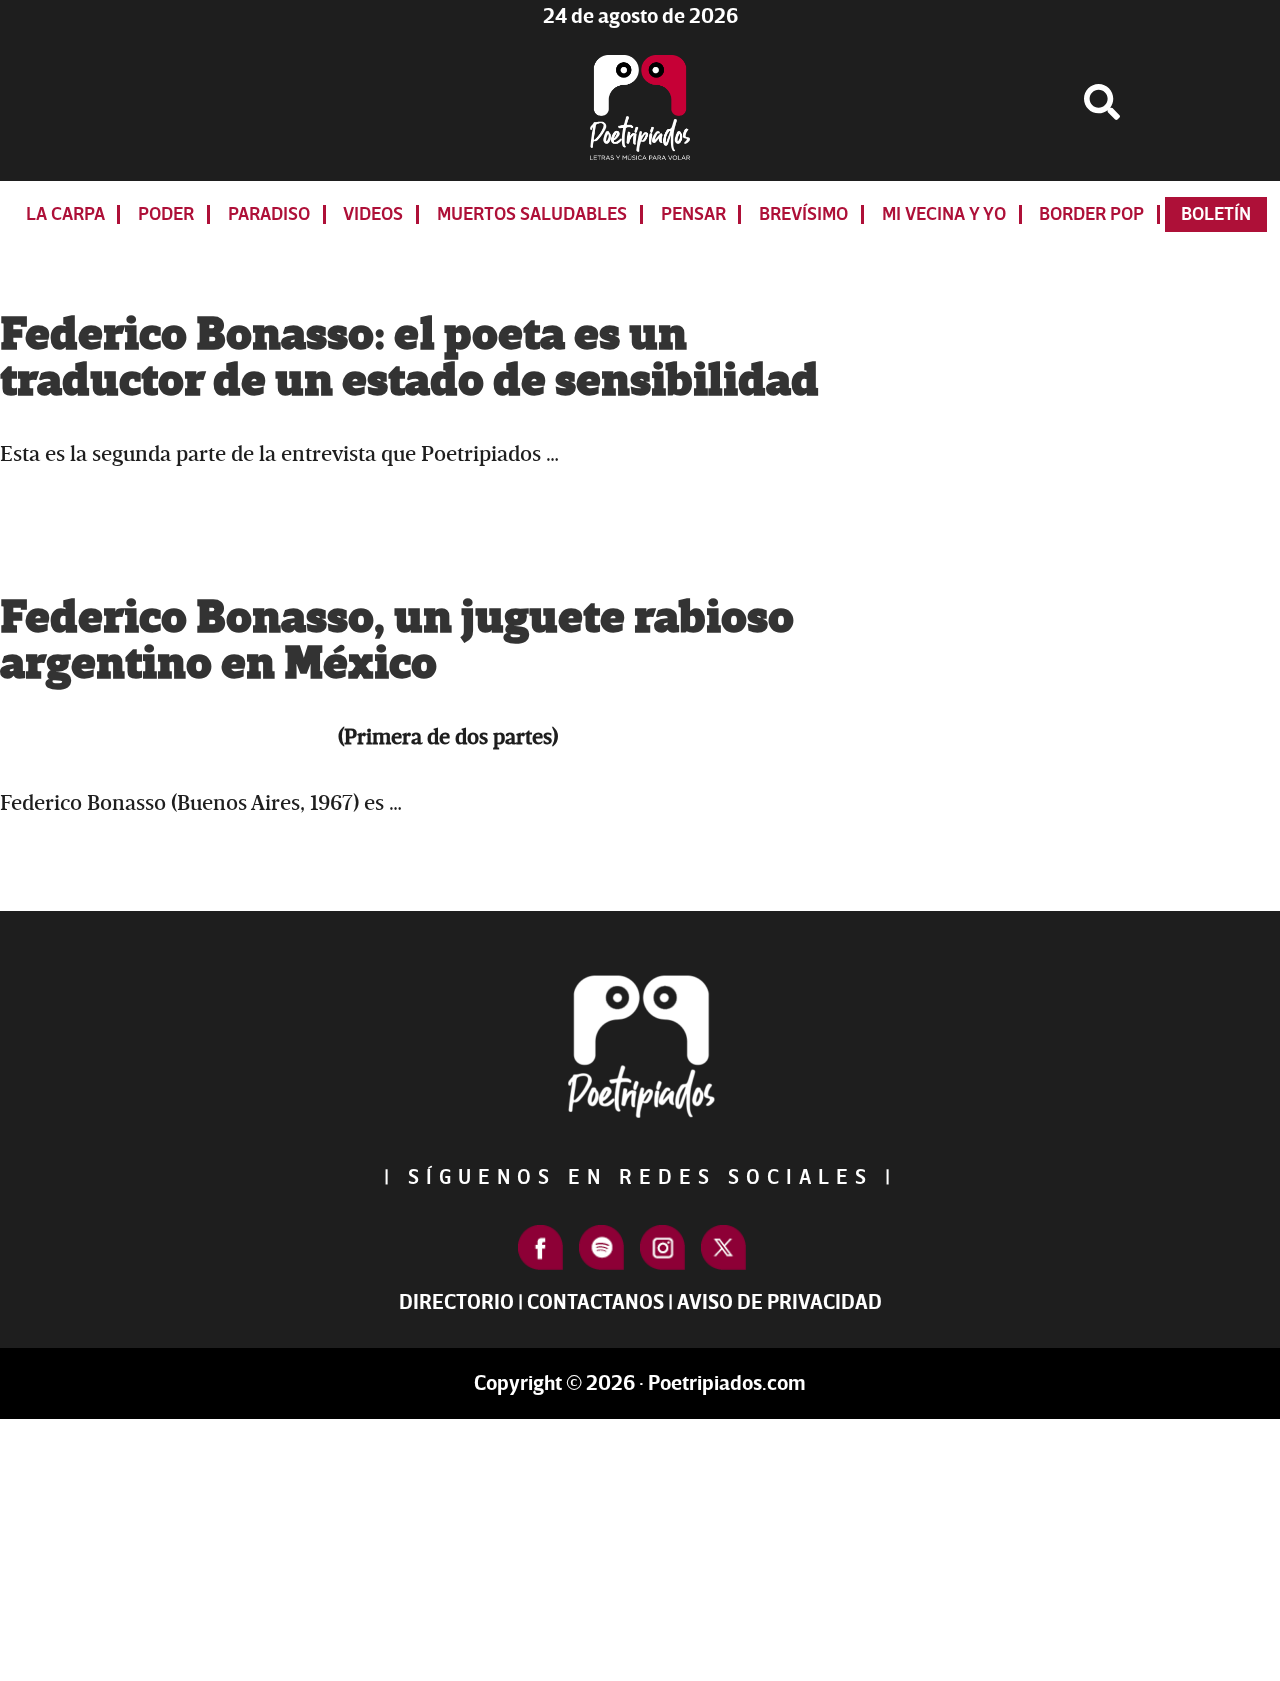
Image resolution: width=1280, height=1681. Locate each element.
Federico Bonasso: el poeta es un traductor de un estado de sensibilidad (409, 358)
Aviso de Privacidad (779, 1302)
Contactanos (595, 1302)
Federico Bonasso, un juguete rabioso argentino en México (397, 641)
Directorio (456, 1302)
